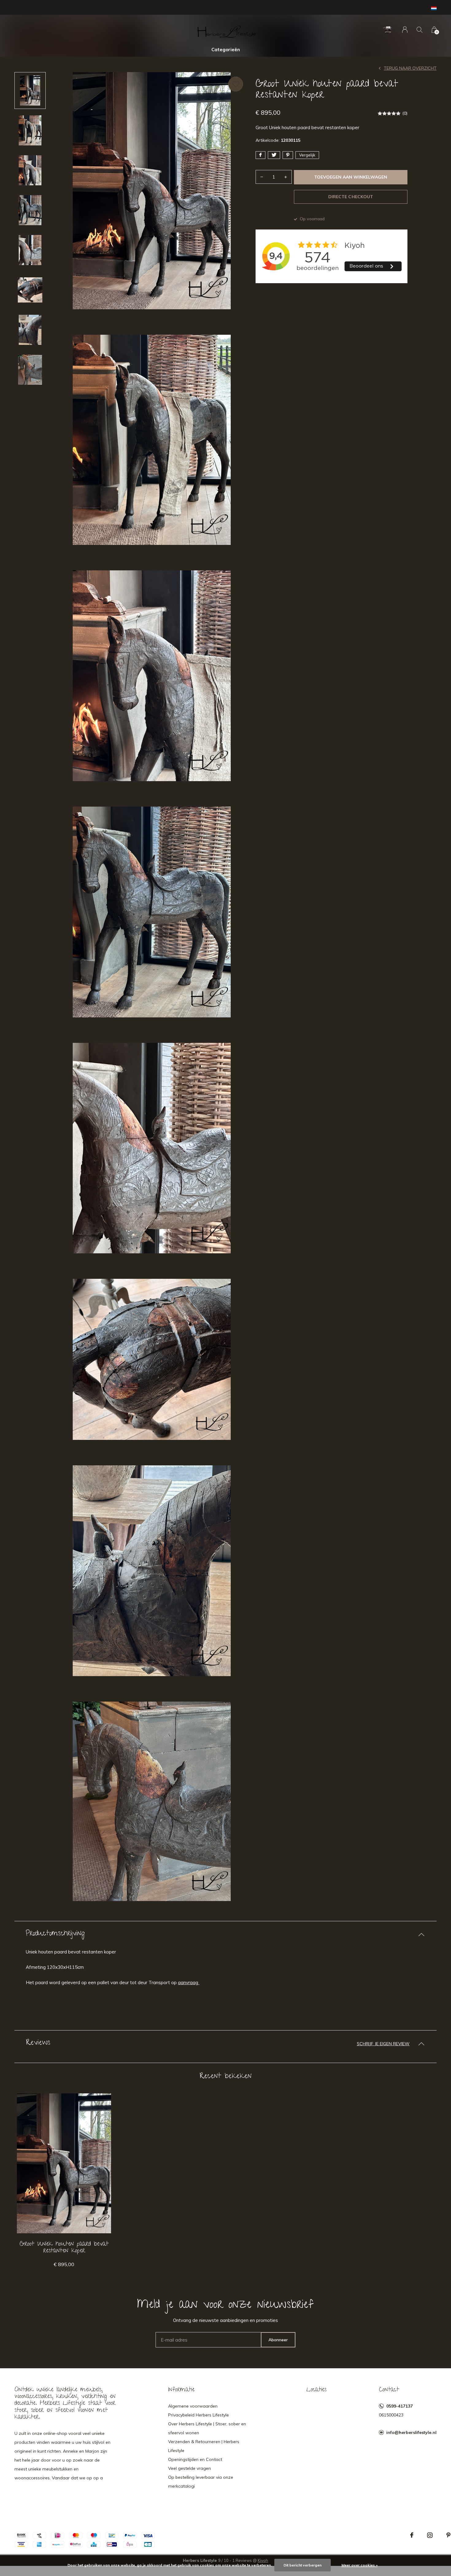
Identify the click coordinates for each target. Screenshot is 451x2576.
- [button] (262, 177)
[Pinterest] (448, 2535)
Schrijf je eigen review (383, 2044)
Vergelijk (307, 155)
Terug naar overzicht (410, 68)
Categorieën (226, 50)
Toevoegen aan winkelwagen (351, 177)
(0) (405, 113)
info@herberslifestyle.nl (411, 2432)
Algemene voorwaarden (193, 2406)
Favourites (236, 84)
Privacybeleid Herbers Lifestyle (199, 2415)
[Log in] (405, 30)
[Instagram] (430, 2535)
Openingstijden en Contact (195, 2459)
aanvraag (189, 1982)
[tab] (225, 1934)
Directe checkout (351, 197)
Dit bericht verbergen (303, 2565)
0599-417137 (399, 2406)
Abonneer (278, 2340)
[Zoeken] (420, 30)
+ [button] (286, 177)
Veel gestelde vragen (189, 2468)
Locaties (316, 2390)
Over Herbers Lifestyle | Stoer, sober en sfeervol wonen (207, 2428)
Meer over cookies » (360, 2565)
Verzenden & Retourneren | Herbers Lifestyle (204, 2446)
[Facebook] (412, 2535)
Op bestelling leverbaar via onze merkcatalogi (201, 2482)
